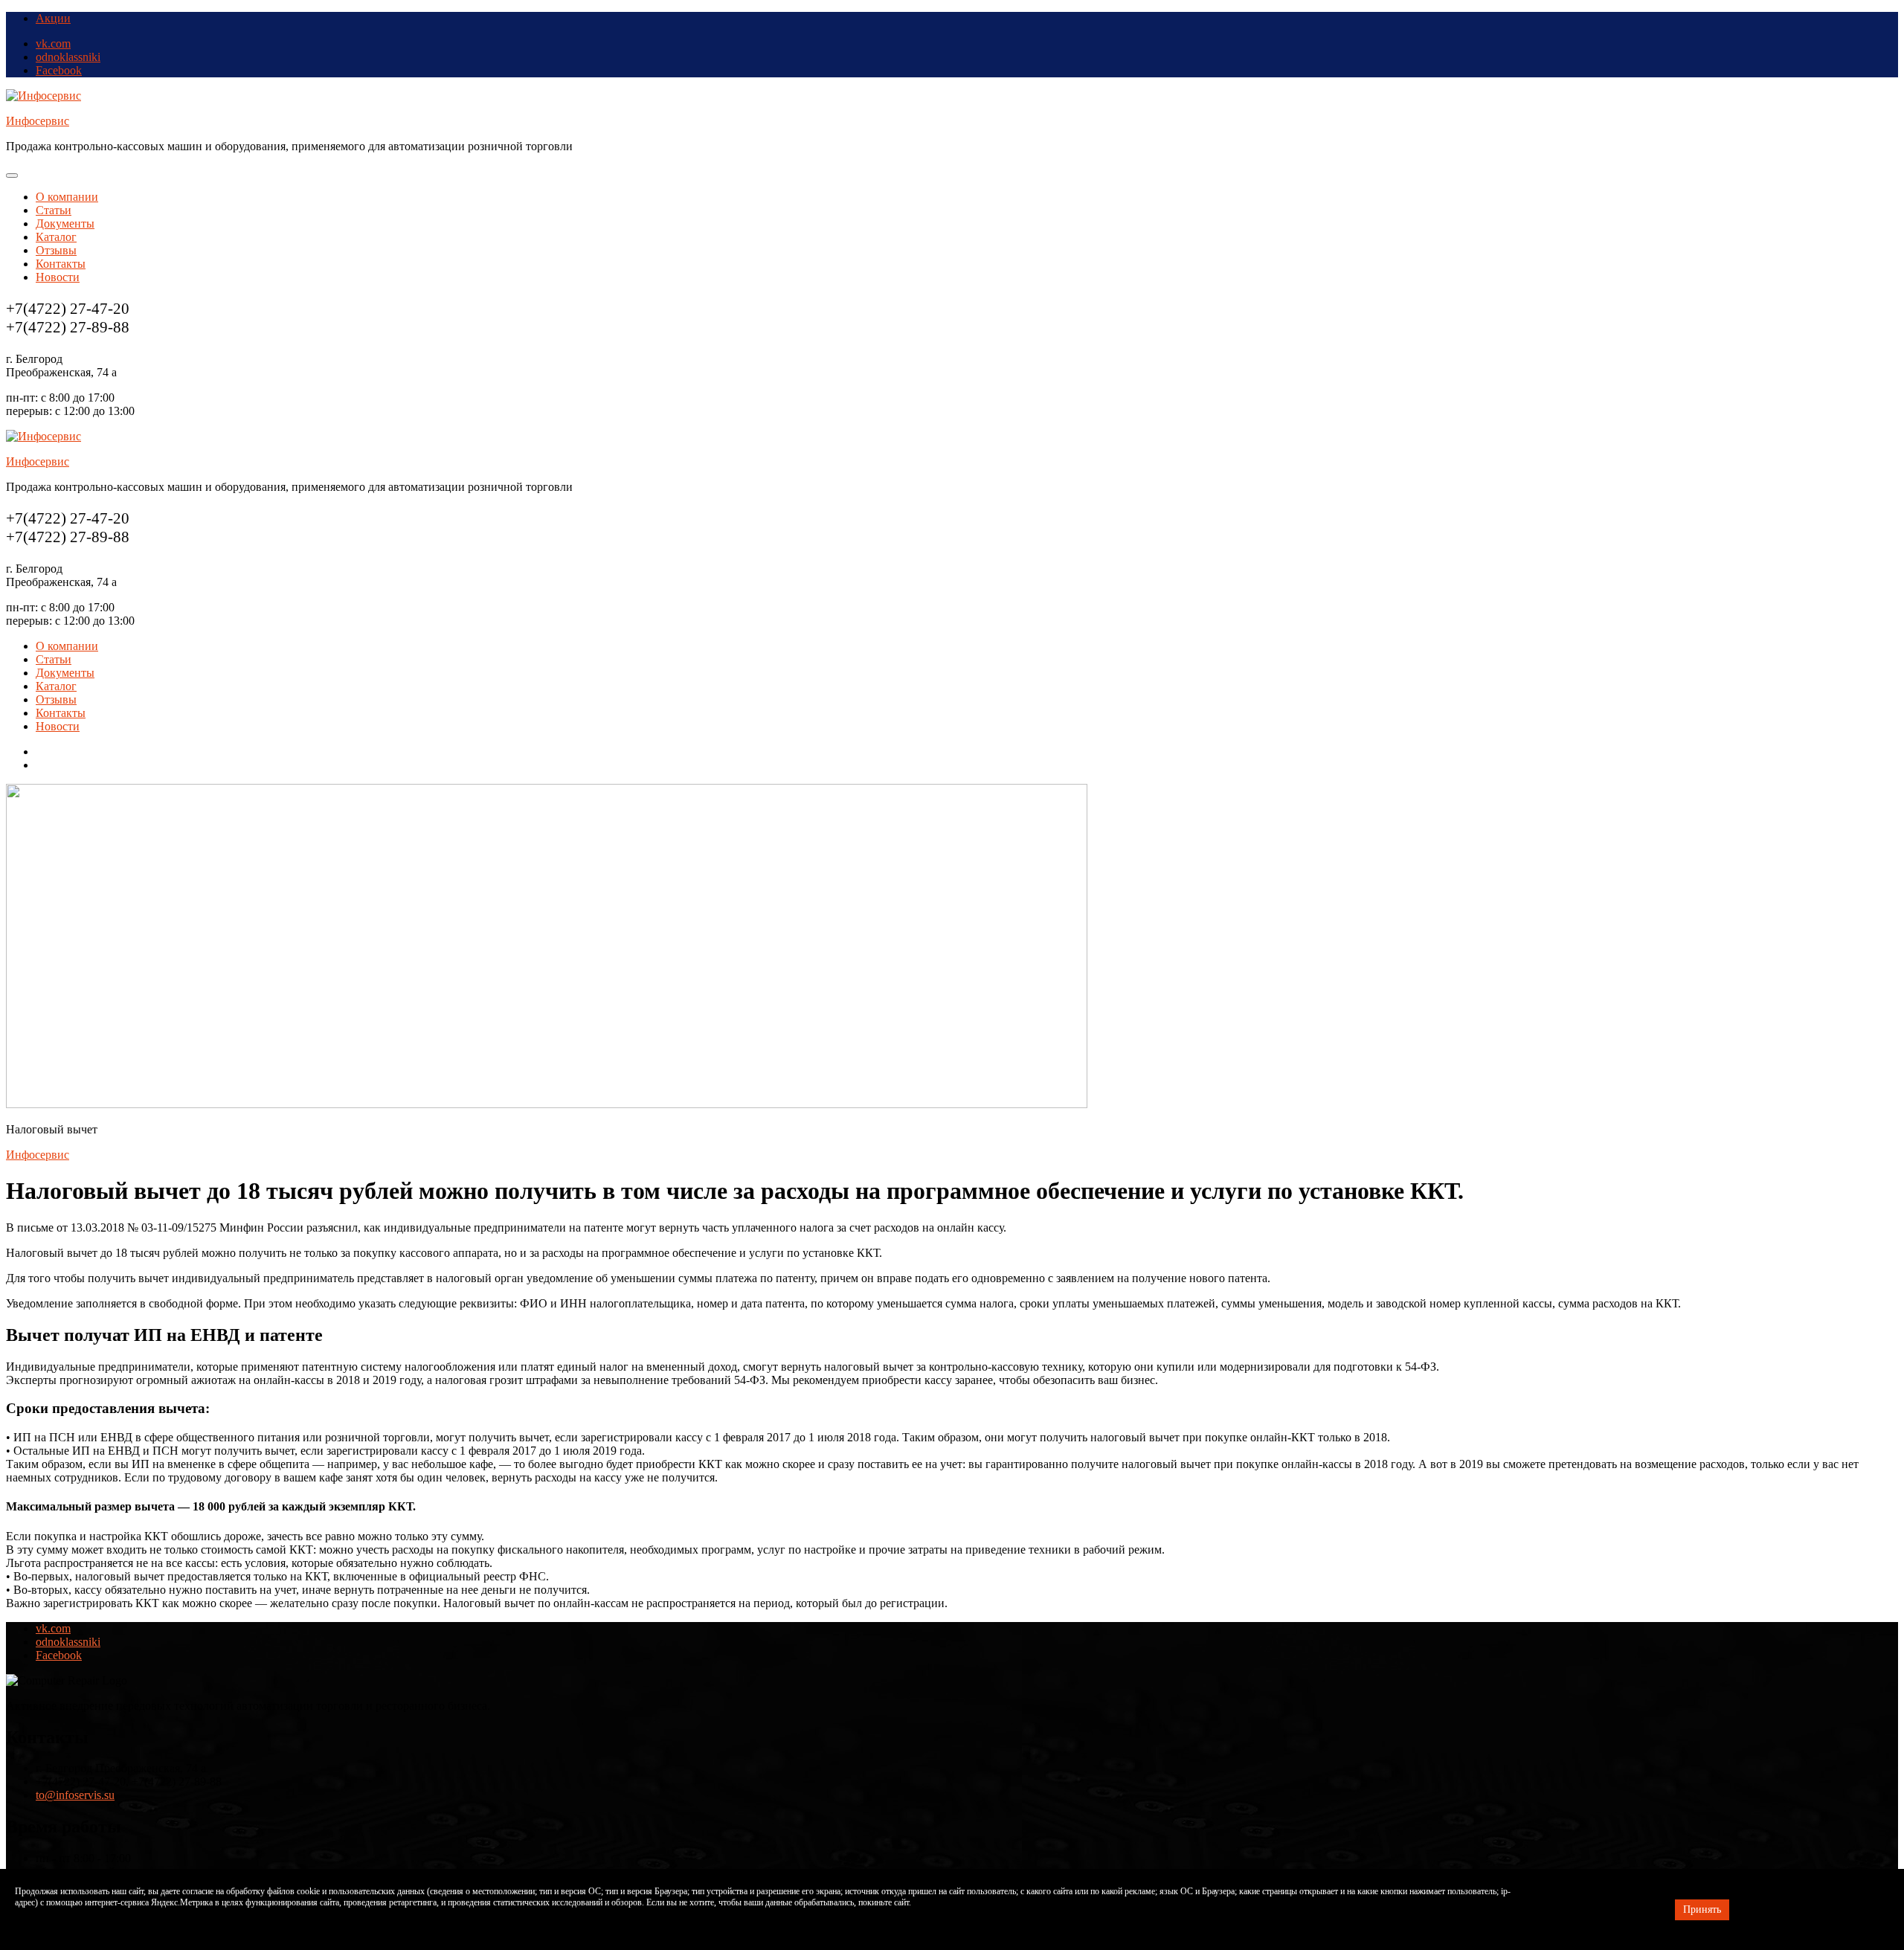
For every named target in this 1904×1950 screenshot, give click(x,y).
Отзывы (56, 250)
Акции (53, 18)
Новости (58, 277)
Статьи (54, 210)
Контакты (61, 264)
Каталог (56, 237)
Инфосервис (38, 121)
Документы (65, 223)
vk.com (53, 44)
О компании (67, 197)
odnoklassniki (68, 57)
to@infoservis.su (75, 1795)
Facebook (59, 70)
